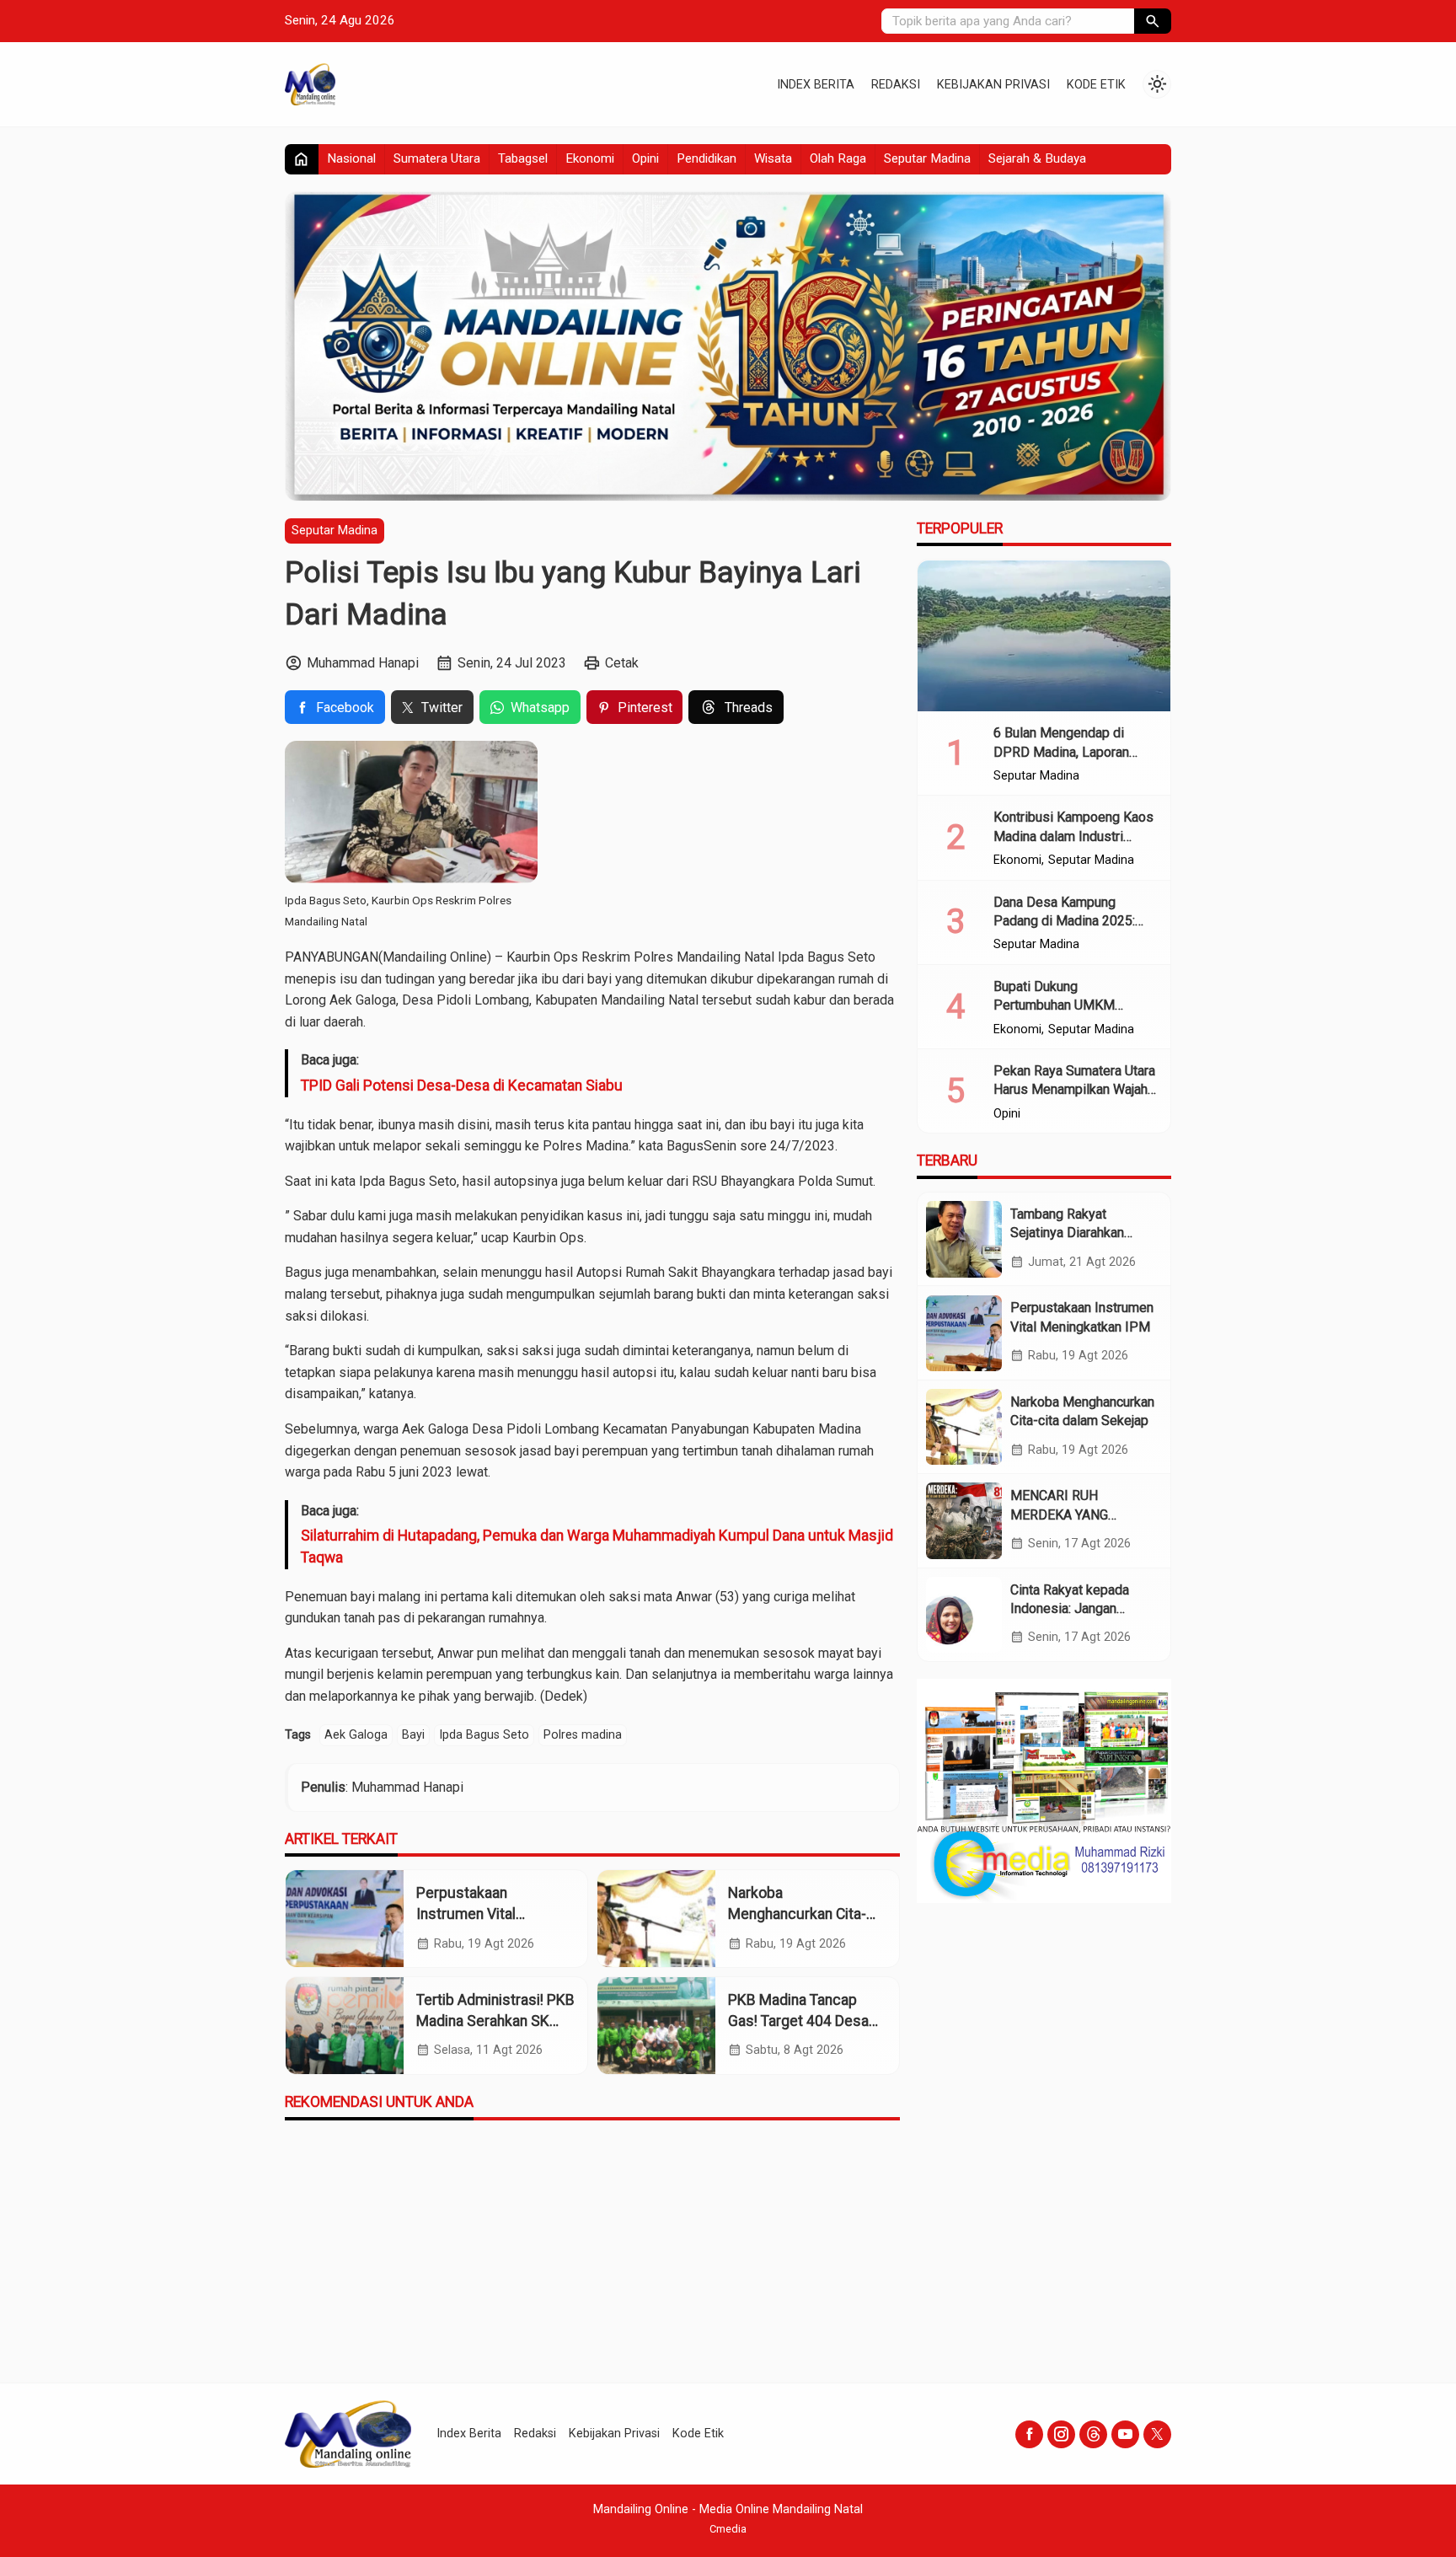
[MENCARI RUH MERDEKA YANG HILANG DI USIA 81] (964, 1520)
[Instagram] (1061, 2434)
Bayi (413, 1735)
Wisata (773, 158)
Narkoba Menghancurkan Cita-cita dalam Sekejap (797, 1914)
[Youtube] (1125, 2434)
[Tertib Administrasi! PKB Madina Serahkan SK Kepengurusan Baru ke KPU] (345, 2026)
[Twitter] (1157, 2434)
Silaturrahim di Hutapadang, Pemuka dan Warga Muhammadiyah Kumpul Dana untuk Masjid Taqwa (597, 1547)
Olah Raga (838, 158)
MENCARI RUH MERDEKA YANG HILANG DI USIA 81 (1068, 1514)
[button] (1153, 21)
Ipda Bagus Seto (484, 1735)
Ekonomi (590, 158)
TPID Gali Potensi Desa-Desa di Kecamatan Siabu (462, 1086)
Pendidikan (707, 158)
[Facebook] (1029, 2434)
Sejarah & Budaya (1037, 158)
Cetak (622, 663)
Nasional (351, 158)
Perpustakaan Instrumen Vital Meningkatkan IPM (476, 1914)
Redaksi (896, 85)
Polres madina (583, 1735)
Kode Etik (1096, 85)
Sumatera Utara (437, 158)
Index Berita (816, 85)
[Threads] (1093, 2434)
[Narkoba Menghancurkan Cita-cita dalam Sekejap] (656, 1919)
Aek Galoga (356, 1735)
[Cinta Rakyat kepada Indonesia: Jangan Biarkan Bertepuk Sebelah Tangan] (964, 1615)
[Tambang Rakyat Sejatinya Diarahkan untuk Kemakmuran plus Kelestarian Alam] (964, 1239)
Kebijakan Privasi (993, 85)
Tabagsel (523, 158)
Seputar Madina (927, 158)
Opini (645, 158)
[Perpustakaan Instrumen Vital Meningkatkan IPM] (345, 1919)
